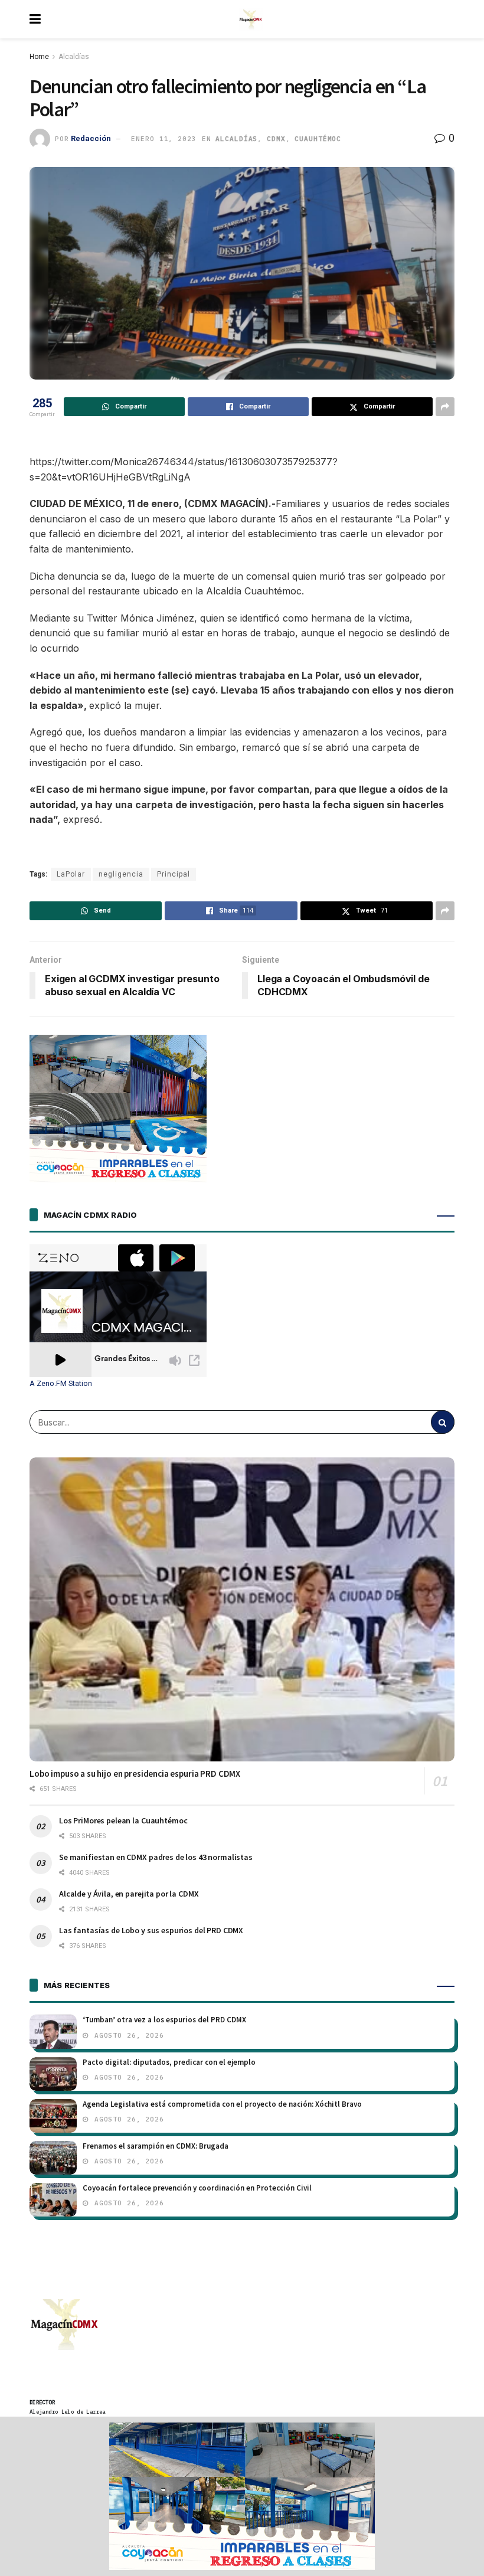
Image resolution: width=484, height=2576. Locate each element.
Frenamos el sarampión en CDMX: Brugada (156, 2146)
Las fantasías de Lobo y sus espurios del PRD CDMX (151, 1930)
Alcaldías (74, 57)
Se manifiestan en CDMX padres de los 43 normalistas (156, 1857)
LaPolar (71, 874)
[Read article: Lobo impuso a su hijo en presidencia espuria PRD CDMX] (242, 1609)
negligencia (121, 874)
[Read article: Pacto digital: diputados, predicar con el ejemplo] (53, 2074)
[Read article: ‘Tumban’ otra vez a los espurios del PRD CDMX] (53, 2031)
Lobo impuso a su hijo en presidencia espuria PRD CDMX (135, 1774)
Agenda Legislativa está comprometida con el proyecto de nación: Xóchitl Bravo (222, 2104)
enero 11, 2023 (163, 139)
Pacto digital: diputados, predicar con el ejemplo (169, 2062)
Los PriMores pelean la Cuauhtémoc (123, 1820)
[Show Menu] (35, 19)
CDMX (276, 139)
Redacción (91, 138)
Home (39, 57)
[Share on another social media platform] (445, 407)
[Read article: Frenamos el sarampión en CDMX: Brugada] (53, 2158)
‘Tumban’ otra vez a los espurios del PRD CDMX (164, 2020)
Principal (174, 874)
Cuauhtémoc (318, 139)
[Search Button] (443, 1422)
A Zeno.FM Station (61, 1384)
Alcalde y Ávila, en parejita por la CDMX (129, 1894)
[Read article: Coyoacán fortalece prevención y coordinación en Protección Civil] (53, 2200)
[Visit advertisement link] (242, 2496)
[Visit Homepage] (251, 19)
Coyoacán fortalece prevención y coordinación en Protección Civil (197, 2188)
